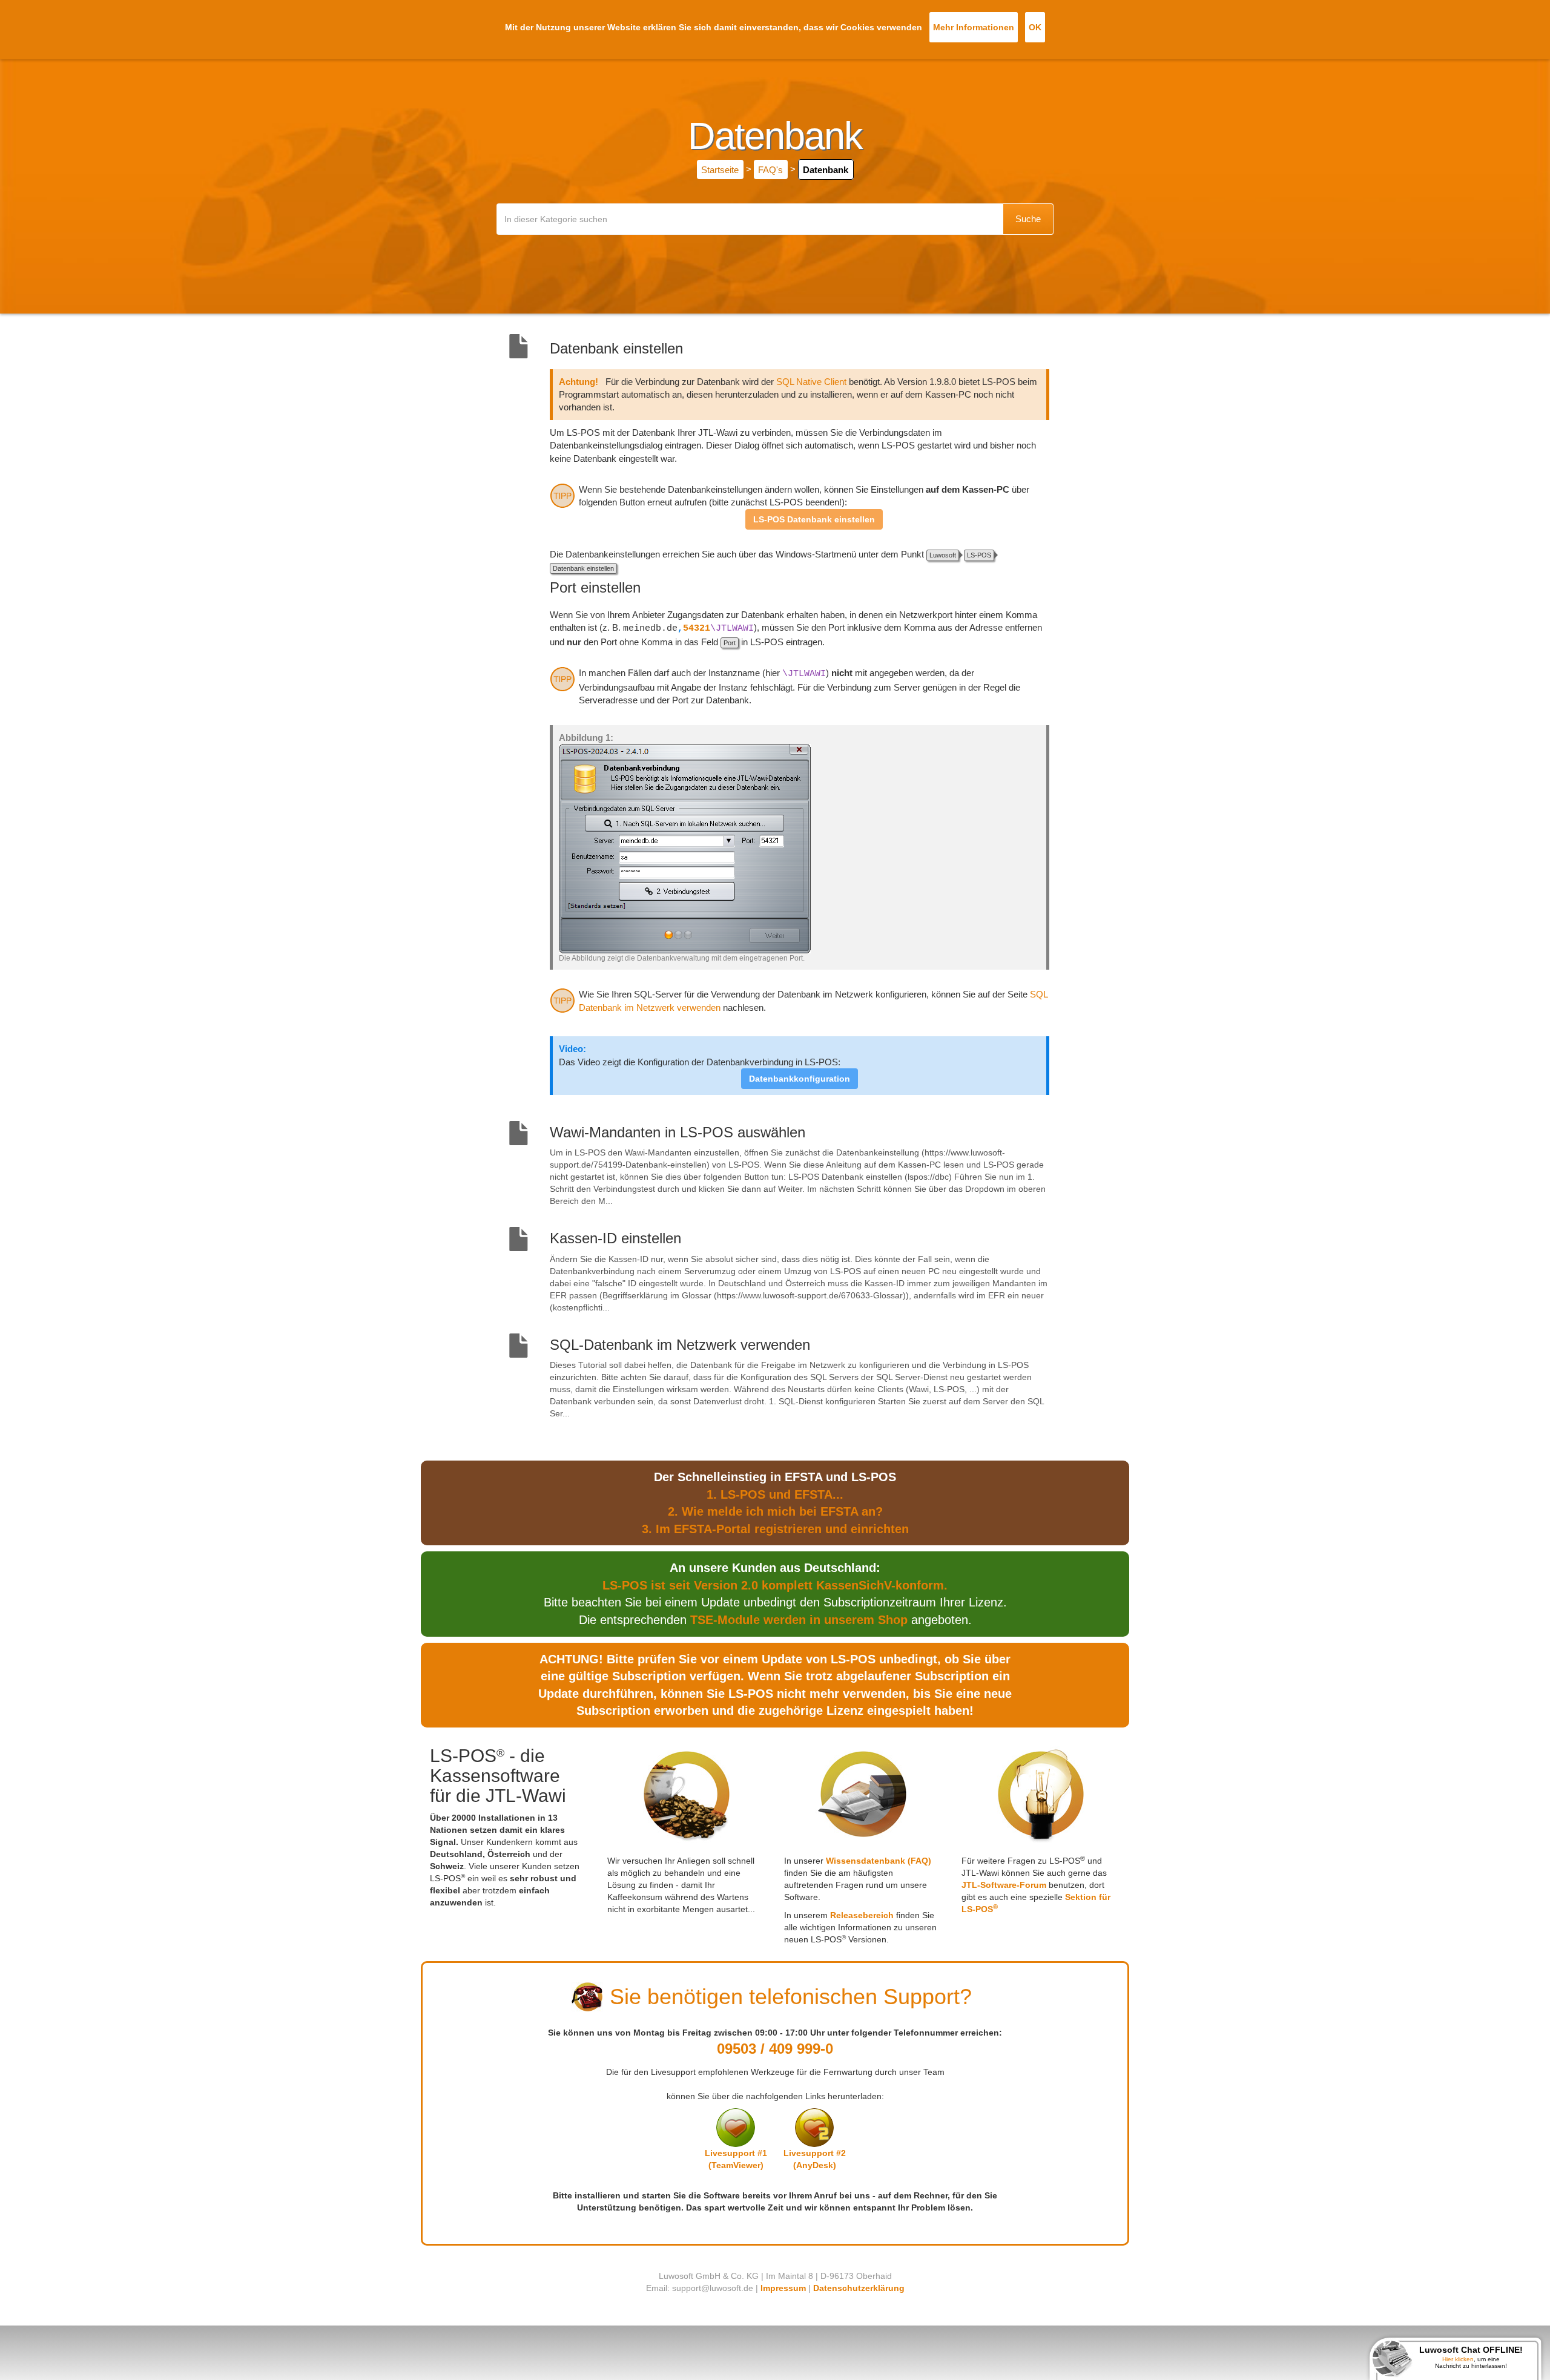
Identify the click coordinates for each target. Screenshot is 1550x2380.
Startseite (720, 169)
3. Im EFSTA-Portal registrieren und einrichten (775, 1529)
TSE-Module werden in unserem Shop (799, 1620)
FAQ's (770, 169)
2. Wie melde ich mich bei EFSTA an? (775, 1511)
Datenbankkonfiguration (800, 1079)
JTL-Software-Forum (1004, 1885)
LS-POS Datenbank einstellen (814, 519)
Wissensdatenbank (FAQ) (879, 1861)
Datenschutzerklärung (859, 2288)
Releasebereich (862, 1915)
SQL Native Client (811, 382)
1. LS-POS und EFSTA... (775, 1494)
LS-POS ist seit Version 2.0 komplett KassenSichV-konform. (775, 1585)
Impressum (783, 2288)
